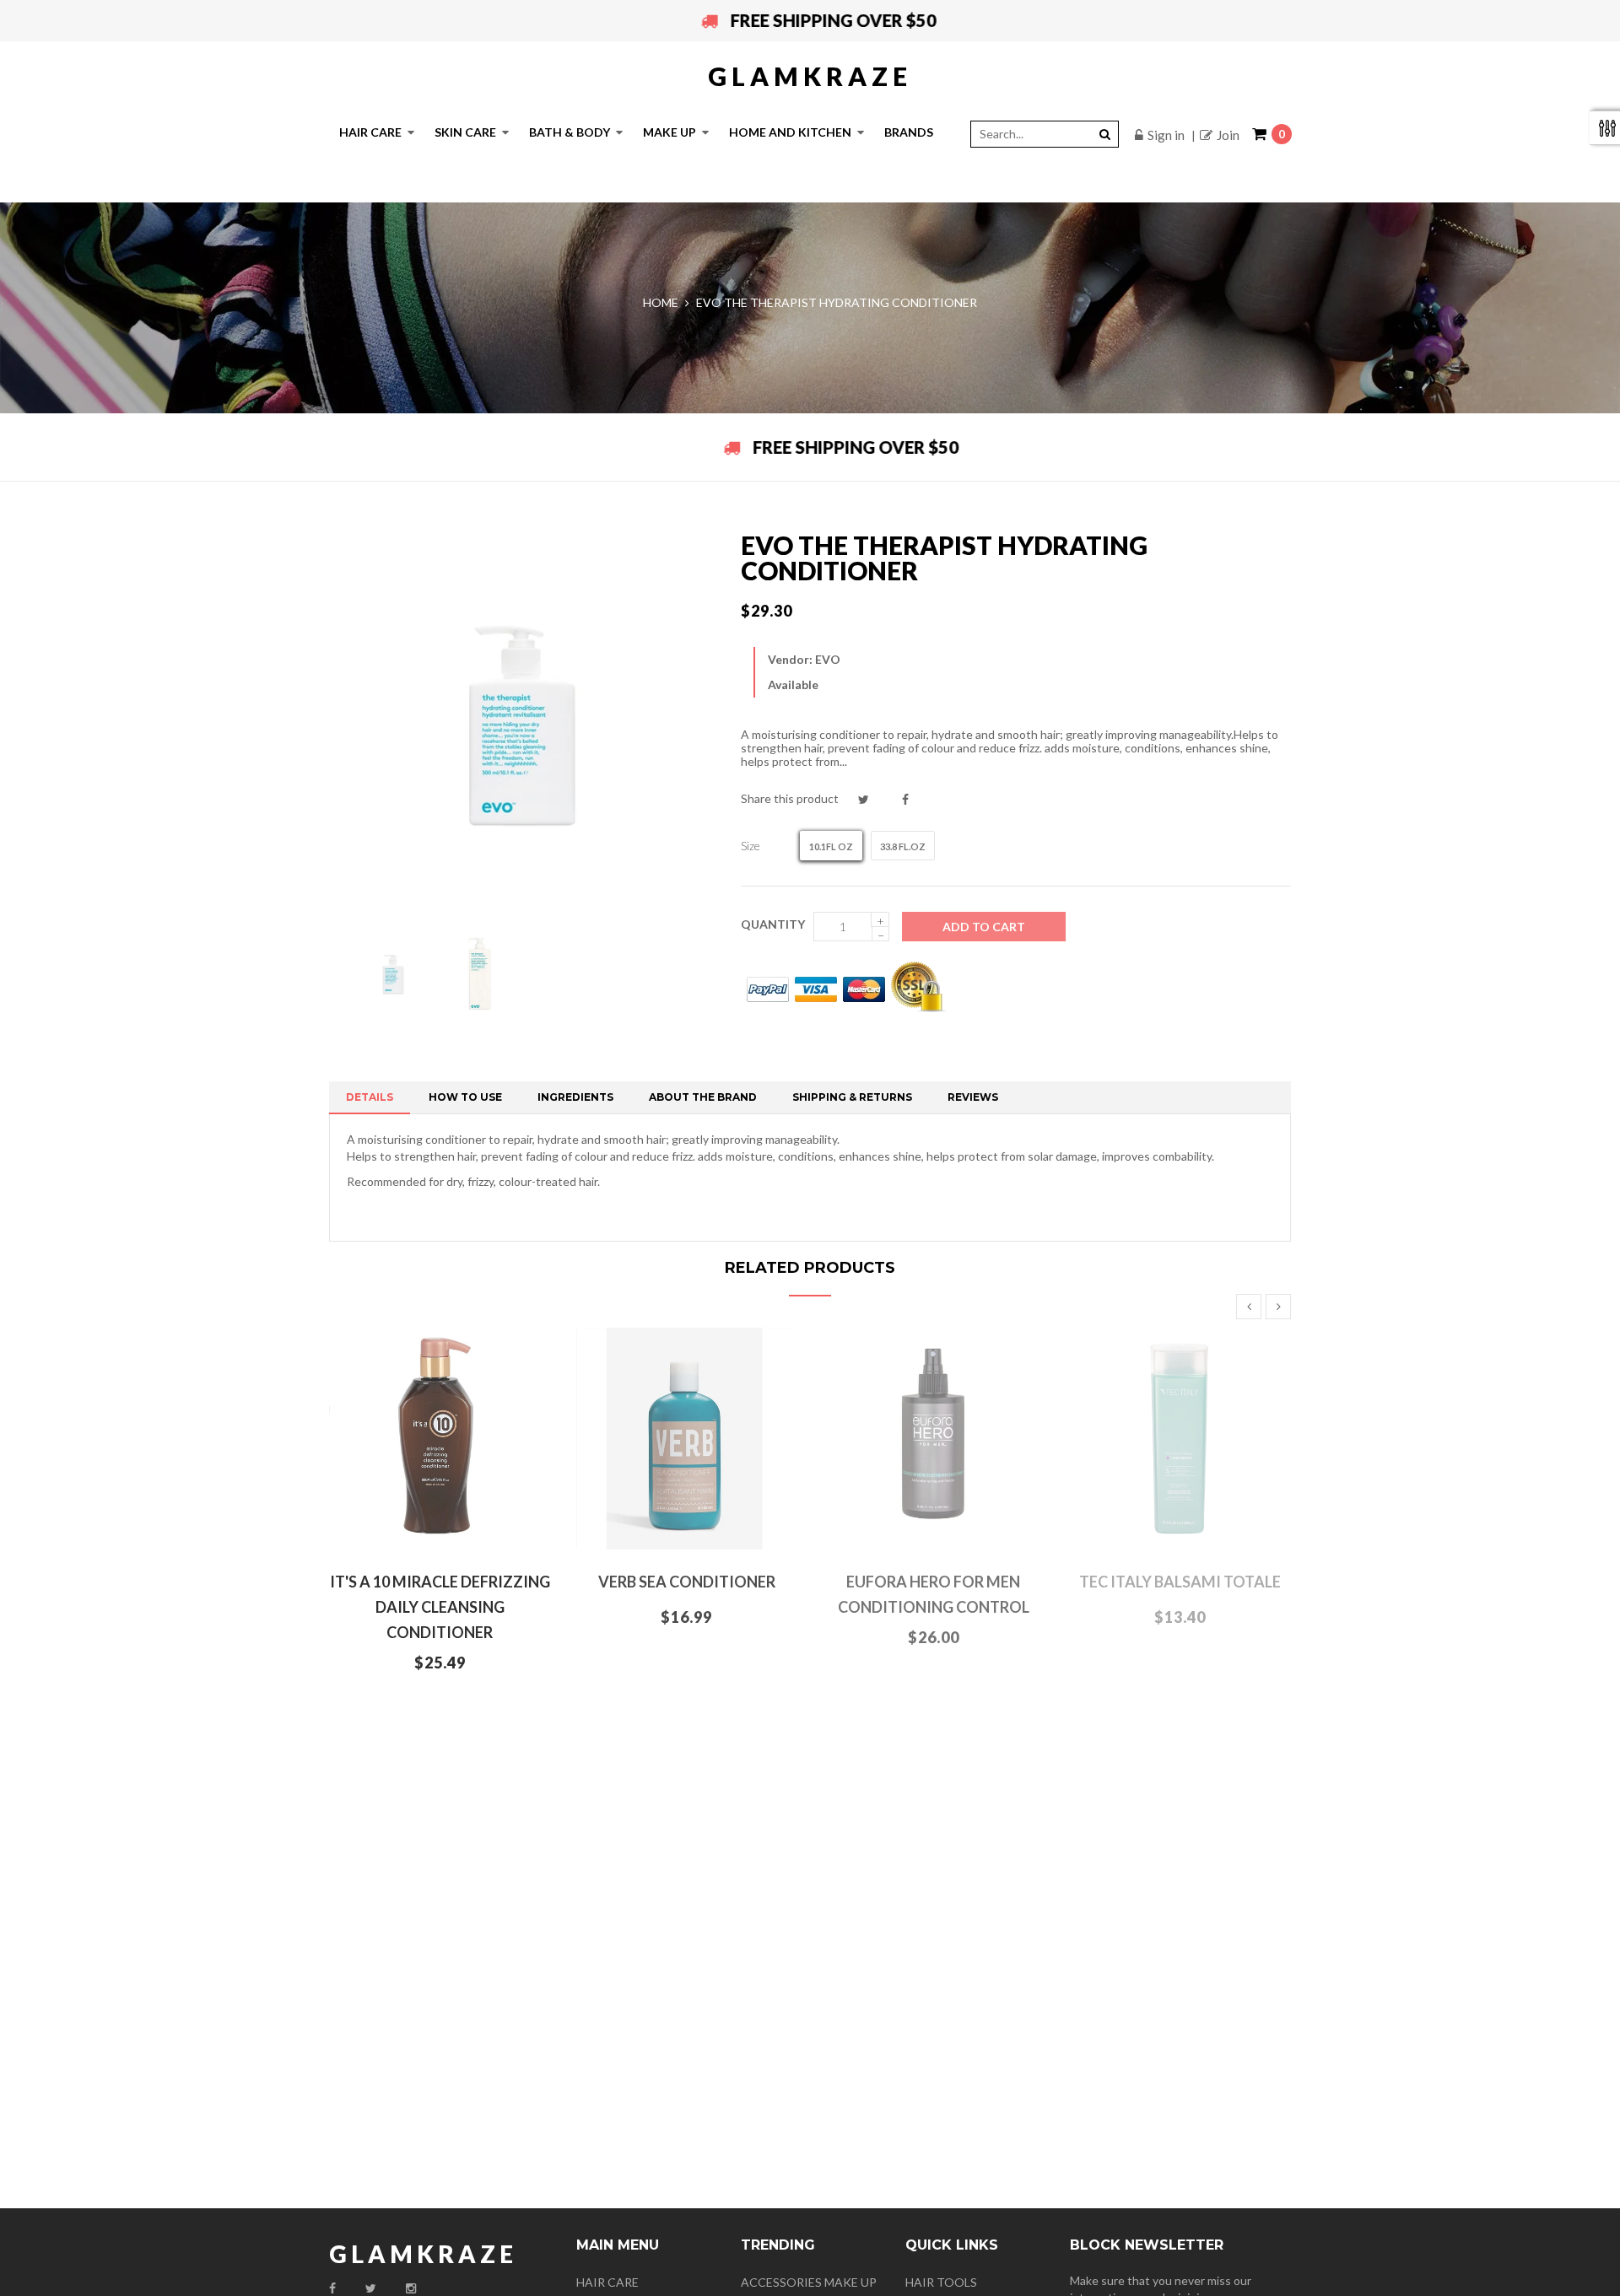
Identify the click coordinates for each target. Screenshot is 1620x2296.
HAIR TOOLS (941, 2282)
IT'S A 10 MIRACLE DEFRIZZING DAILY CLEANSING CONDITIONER (440, 1607)
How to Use (465, 1097)
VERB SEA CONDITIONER (687, 1582)
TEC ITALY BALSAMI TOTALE (1180, 1582)
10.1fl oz (831, 846)
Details (370, 1097)
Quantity (773, 924)
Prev (1249, 1307)
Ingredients (575, 1097)
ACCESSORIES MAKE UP (809, 2282)
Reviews (973, 1097)
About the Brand (703, 1097)
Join (1228, 135)
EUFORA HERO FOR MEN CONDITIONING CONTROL (934, 1594)
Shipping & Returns (852, 1097)
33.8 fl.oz (903, 846)
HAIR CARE (607, 2282)
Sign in (1166, 135)
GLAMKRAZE (810, 76)
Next (1278, 1307)
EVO (828, 659)
